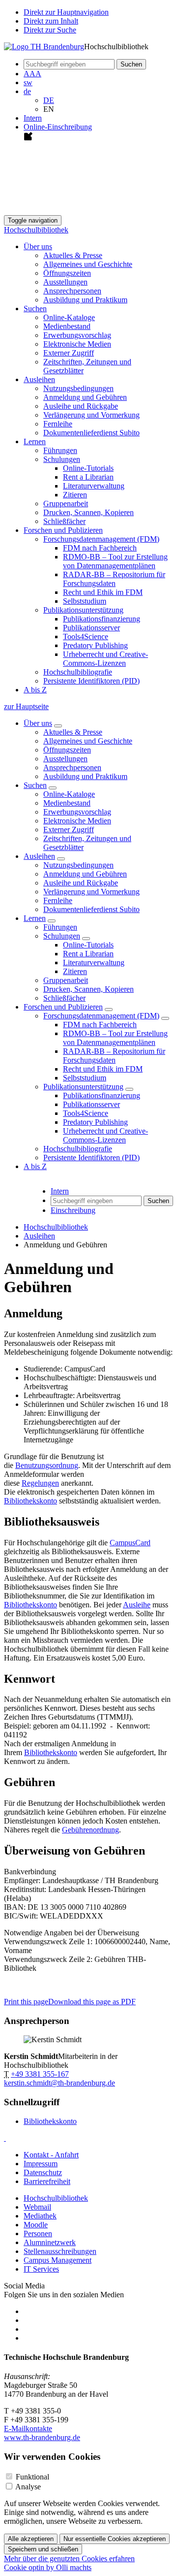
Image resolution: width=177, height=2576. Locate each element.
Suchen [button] (35, 309)
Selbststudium (85, 601)
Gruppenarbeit (66, 504)
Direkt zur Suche (50, 30)
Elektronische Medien (77, 344)
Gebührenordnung (90, 1830)
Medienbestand (67, 326)
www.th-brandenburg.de (42, 2437)
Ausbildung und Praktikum (85, 300)
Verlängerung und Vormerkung (91, 415)
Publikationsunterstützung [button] (83, 610)
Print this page (26, 2002)
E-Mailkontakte (28, 2429)
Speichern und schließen (43, 2549)
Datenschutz (43, 2172)
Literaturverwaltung (94, 486)
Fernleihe (58, 424)
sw (28, 82)
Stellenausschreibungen (60, 2251)
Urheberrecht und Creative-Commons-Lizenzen (105, 659)
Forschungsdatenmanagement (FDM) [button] (101, 539)
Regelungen (40, 1483)
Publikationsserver (91, 628)
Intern (33, 118)
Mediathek (40, 2216)
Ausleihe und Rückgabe (81, 406)
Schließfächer (64, 521)
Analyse (28, 2487)
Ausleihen (39, 856)
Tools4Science (86, 636)
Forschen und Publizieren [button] (63, 530)
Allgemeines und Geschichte (88, 264)
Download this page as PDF (92, 2002)
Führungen (60, 450)
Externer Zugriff (69, 353)
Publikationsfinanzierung (102, 619)
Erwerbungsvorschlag (77, 335)
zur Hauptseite (26, 706)
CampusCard (130, 1543)
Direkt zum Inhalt (51, 21)
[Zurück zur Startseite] (44, 47)
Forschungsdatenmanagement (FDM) (101, 1016)
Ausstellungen (65, 282)
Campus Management (58, 2260)
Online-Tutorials (88, 468)
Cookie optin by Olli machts (48, 2567)
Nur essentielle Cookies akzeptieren (115, 2539)
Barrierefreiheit (47, 2181)
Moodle (36, 2225)
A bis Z (35, 690)
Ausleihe (137, 1605)
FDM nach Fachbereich (100, 548)
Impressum (41, 2164)
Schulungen (62, 936)
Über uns (38, 723)
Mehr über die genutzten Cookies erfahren (69, 2559)
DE (49, 100)
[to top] (5, 2138)
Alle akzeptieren (31, 2539)
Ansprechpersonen (72, 291)
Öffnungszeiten (67, 273)
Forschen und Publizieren (63, 1007)
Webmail (37, 2207)
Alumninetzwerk (50, 2242)
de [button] (27, 91)
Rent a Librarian (88, 477)
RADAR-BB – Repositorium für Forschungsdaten (114, 579)
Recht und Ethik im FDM (103, 592)
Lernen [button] (35, 441)
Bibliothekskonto (30, 1501)
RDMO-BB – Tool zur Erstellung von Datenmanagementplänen (115, 561)
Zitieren (75, 495)
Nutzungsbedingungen (78, 388)
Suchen (35, 785)
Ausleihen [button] (39, 379)
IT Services (41, 2269)
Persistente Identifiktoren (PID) (91, 681)
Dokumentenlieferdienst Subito (91, 433)
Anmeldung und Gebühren (85, 397)
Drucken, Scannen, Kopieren (88, 512)
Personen (38, 2234)
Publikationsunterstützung (83, 1087)
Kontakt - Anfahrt (51, 2155)
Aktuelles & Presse (73, 255)
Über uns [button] (38, 246)
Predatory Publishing (95, 645)
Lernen (35, 918)
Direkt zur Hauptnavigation (66, 12)
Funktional (32, 2477)
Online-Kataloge (69, 317)
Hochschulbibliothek (36, 230)
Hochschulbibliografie (78, 672)
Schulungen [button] (62, 459)
